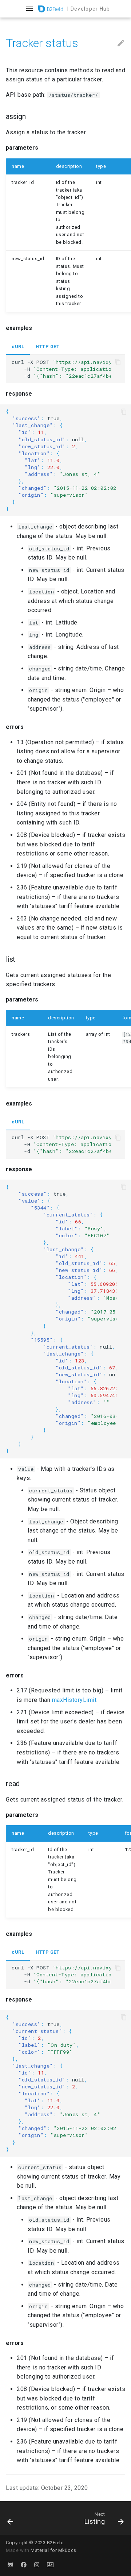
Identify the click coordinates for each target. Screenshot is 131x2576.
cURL (18, 347)
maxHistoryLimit (74, 1700)
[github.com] (10, 2564)
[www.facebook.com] (24, 2564)
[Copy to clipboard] (118, 362)
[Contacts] (50, 2564)
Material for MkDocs (53, 2550)
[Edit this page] (121, 43)
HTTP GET (47, 347)
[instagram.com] (37, 2564)
